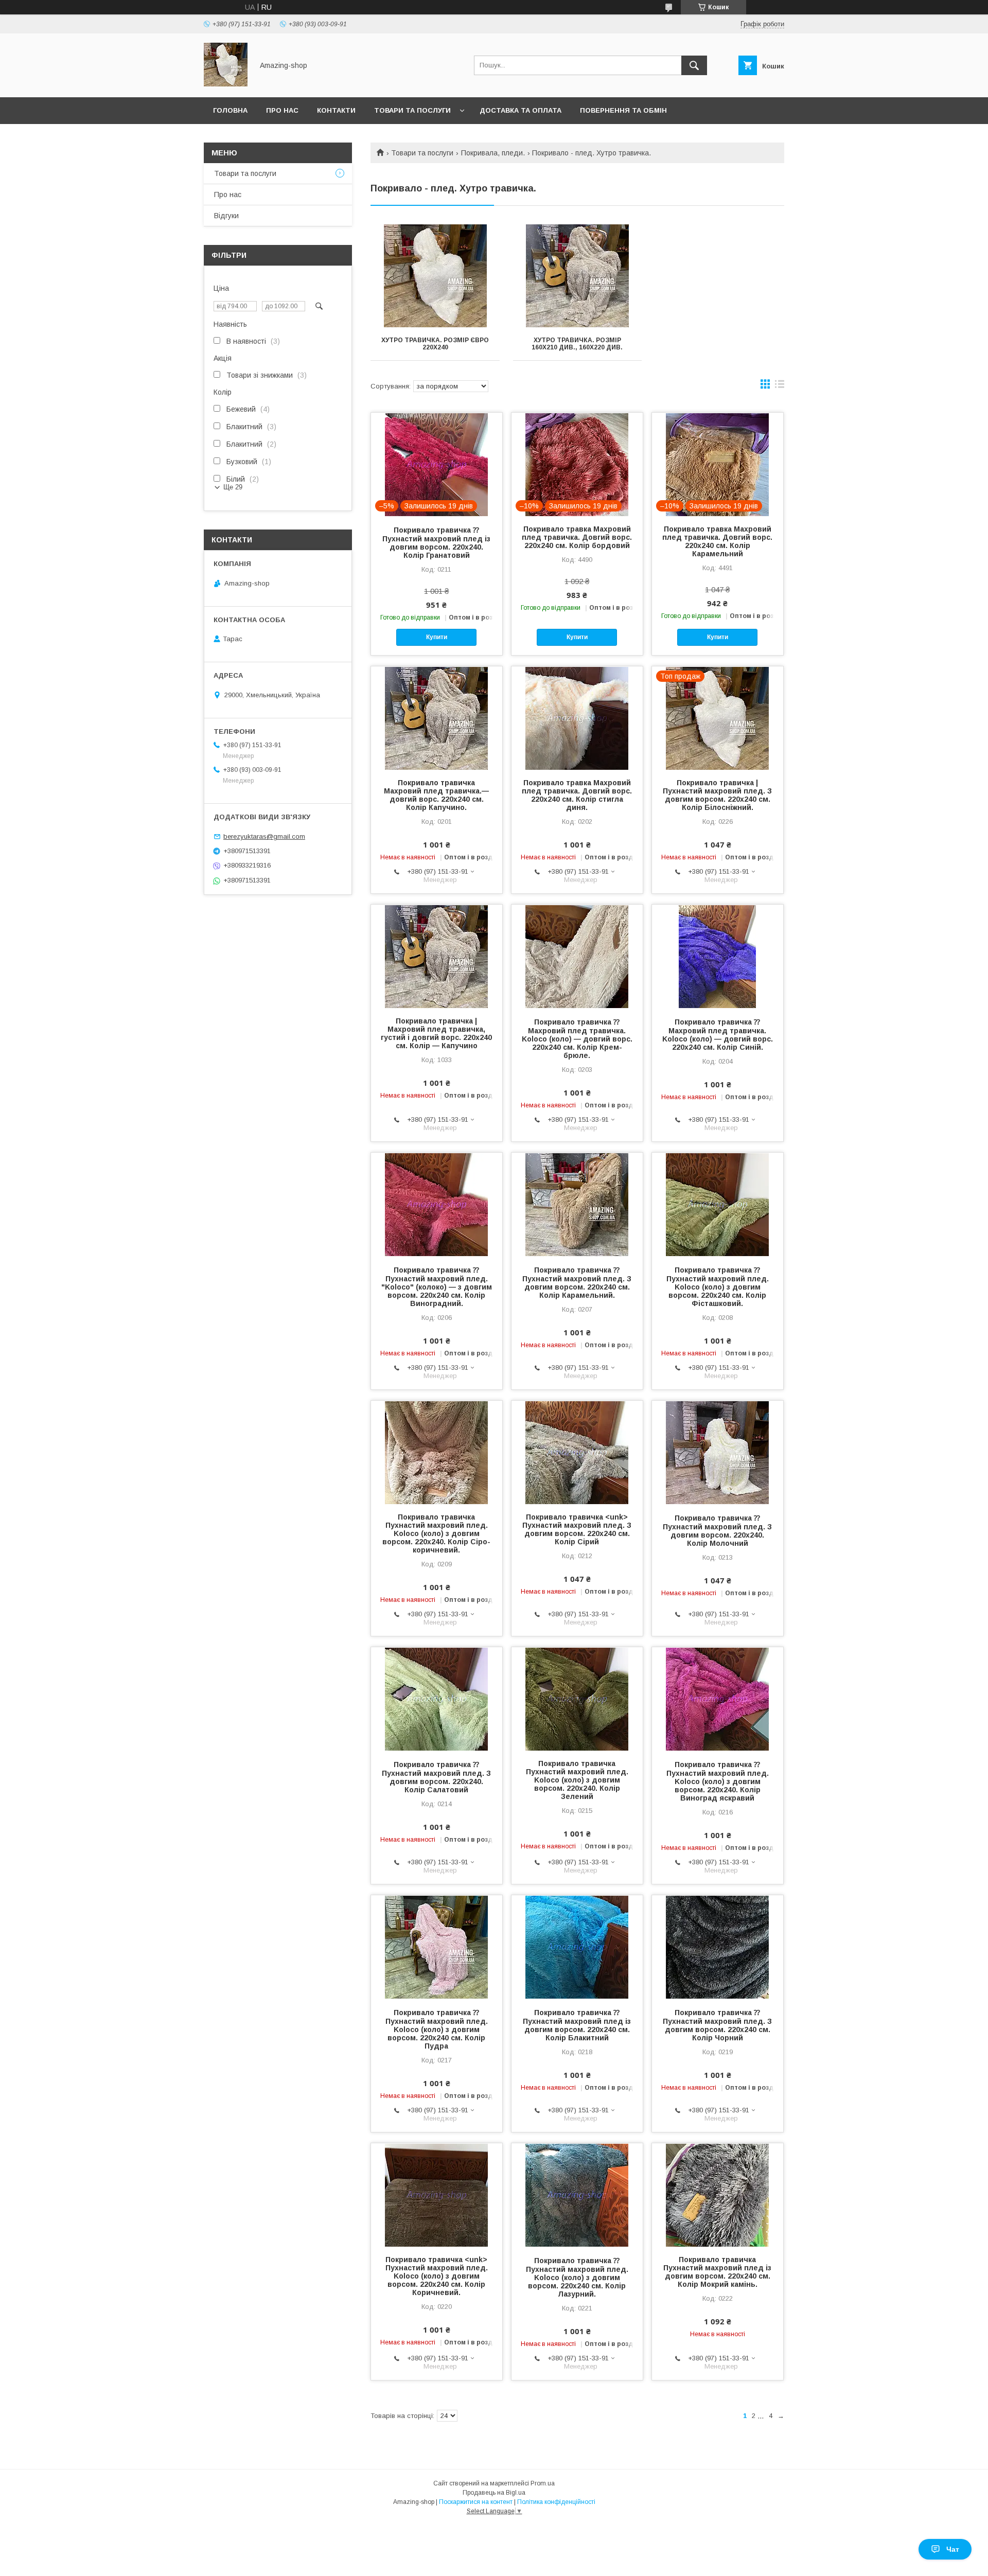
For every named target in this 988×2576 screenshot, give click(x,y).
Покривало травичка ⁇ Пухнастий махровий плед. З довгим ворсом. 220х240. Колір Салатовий (436, 1777)
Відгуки (226, 216)
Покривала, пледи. (493, 153)
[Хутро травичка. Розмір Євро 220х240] (435, 276)
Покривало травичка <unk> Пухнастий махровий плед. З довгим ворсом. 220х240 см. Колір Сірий (577, 1529)
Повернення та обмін (623, 110)
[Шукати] (694, 65)
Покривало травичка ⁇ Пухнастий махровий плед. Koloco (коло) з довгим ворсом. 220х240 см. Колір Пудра (437, 2029)
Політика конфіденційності (556, 2502)
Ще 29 (233, 487)
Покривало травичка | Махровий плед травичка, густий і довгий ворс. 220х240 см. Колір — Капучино (436, 1033)
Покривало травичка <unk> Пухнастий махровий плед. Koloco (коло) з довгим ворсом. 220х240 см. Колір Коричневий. (437, 2276)
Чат (953, 2549)
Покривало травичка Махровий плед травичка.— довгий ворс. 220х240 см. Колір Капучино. (436, 795)
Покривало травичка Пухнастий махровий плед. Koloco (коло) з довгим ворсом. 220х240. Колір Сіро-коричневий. (436, 1533)
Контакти (336, 110)
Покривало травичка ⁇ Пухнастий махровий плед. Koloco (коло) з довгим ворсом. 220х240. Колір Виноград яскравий (718, 1781)
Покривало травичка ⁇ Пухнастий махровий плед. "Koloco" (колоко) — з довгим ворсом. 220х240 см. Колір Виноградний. (437, 1287)
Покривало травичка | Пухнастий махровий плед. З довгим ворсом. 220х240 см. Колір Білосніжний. (717, 795)
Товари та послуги (412, 110)
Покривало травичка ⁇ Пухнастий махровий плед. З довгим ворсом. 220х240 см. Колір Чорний (717, 2025)
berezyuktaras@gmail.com (264, 836)
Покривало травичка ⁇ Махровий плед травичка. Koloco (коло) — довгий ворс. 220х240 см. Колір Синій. (718, 1035)
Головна (230, 110)
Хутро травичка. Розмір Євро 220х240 (435, 344)
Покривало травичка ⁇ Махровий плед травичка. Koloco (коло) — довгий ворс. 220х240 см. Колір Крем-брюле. (577, 1039)
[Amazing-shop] (226, 84)
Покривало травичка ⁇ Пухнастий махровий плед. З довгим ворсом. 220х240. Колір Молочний (717, 1531)
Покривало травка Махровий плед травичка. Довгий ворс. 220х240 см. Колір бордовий (577, 537)
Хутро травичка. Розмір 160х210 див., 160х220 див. (577, 344)
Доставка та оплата (521, 110)
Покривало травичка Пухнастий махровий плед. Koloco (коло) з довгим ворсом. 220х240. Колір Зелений (577, 1780)
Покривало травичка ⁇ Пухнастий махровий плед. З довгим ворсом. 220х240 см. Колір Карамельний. (577, 1283)
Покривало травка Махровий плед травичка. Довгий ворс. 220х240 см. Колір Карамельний (717, 541)
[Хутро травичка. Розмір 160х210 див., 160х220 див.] (578, 276)
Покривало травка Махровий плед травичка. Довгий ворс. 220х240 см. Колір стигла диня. (577, 795)
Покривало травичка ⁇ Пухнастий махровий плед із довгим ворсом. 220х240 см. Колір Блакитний (577, 2025)
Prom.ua (543, 2483)
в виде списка (780, 386)
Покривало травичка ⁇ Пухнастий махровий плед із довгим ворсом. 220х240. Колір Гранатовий (436, 543)
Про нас (282, 110)
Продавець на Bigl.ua (494, 2493)
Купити (437, 637)
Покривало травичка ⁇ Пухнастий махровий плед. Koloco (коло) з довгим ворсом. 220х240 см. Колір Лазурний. (577, 2277)
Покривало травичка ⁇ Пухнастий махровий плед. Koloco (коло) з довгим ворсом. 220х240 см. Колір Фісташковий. (718, 1287)
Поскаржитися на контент (476, 2502)
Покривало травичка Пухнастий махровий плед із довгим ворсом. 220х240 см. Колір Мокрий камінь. (717, 2272)
